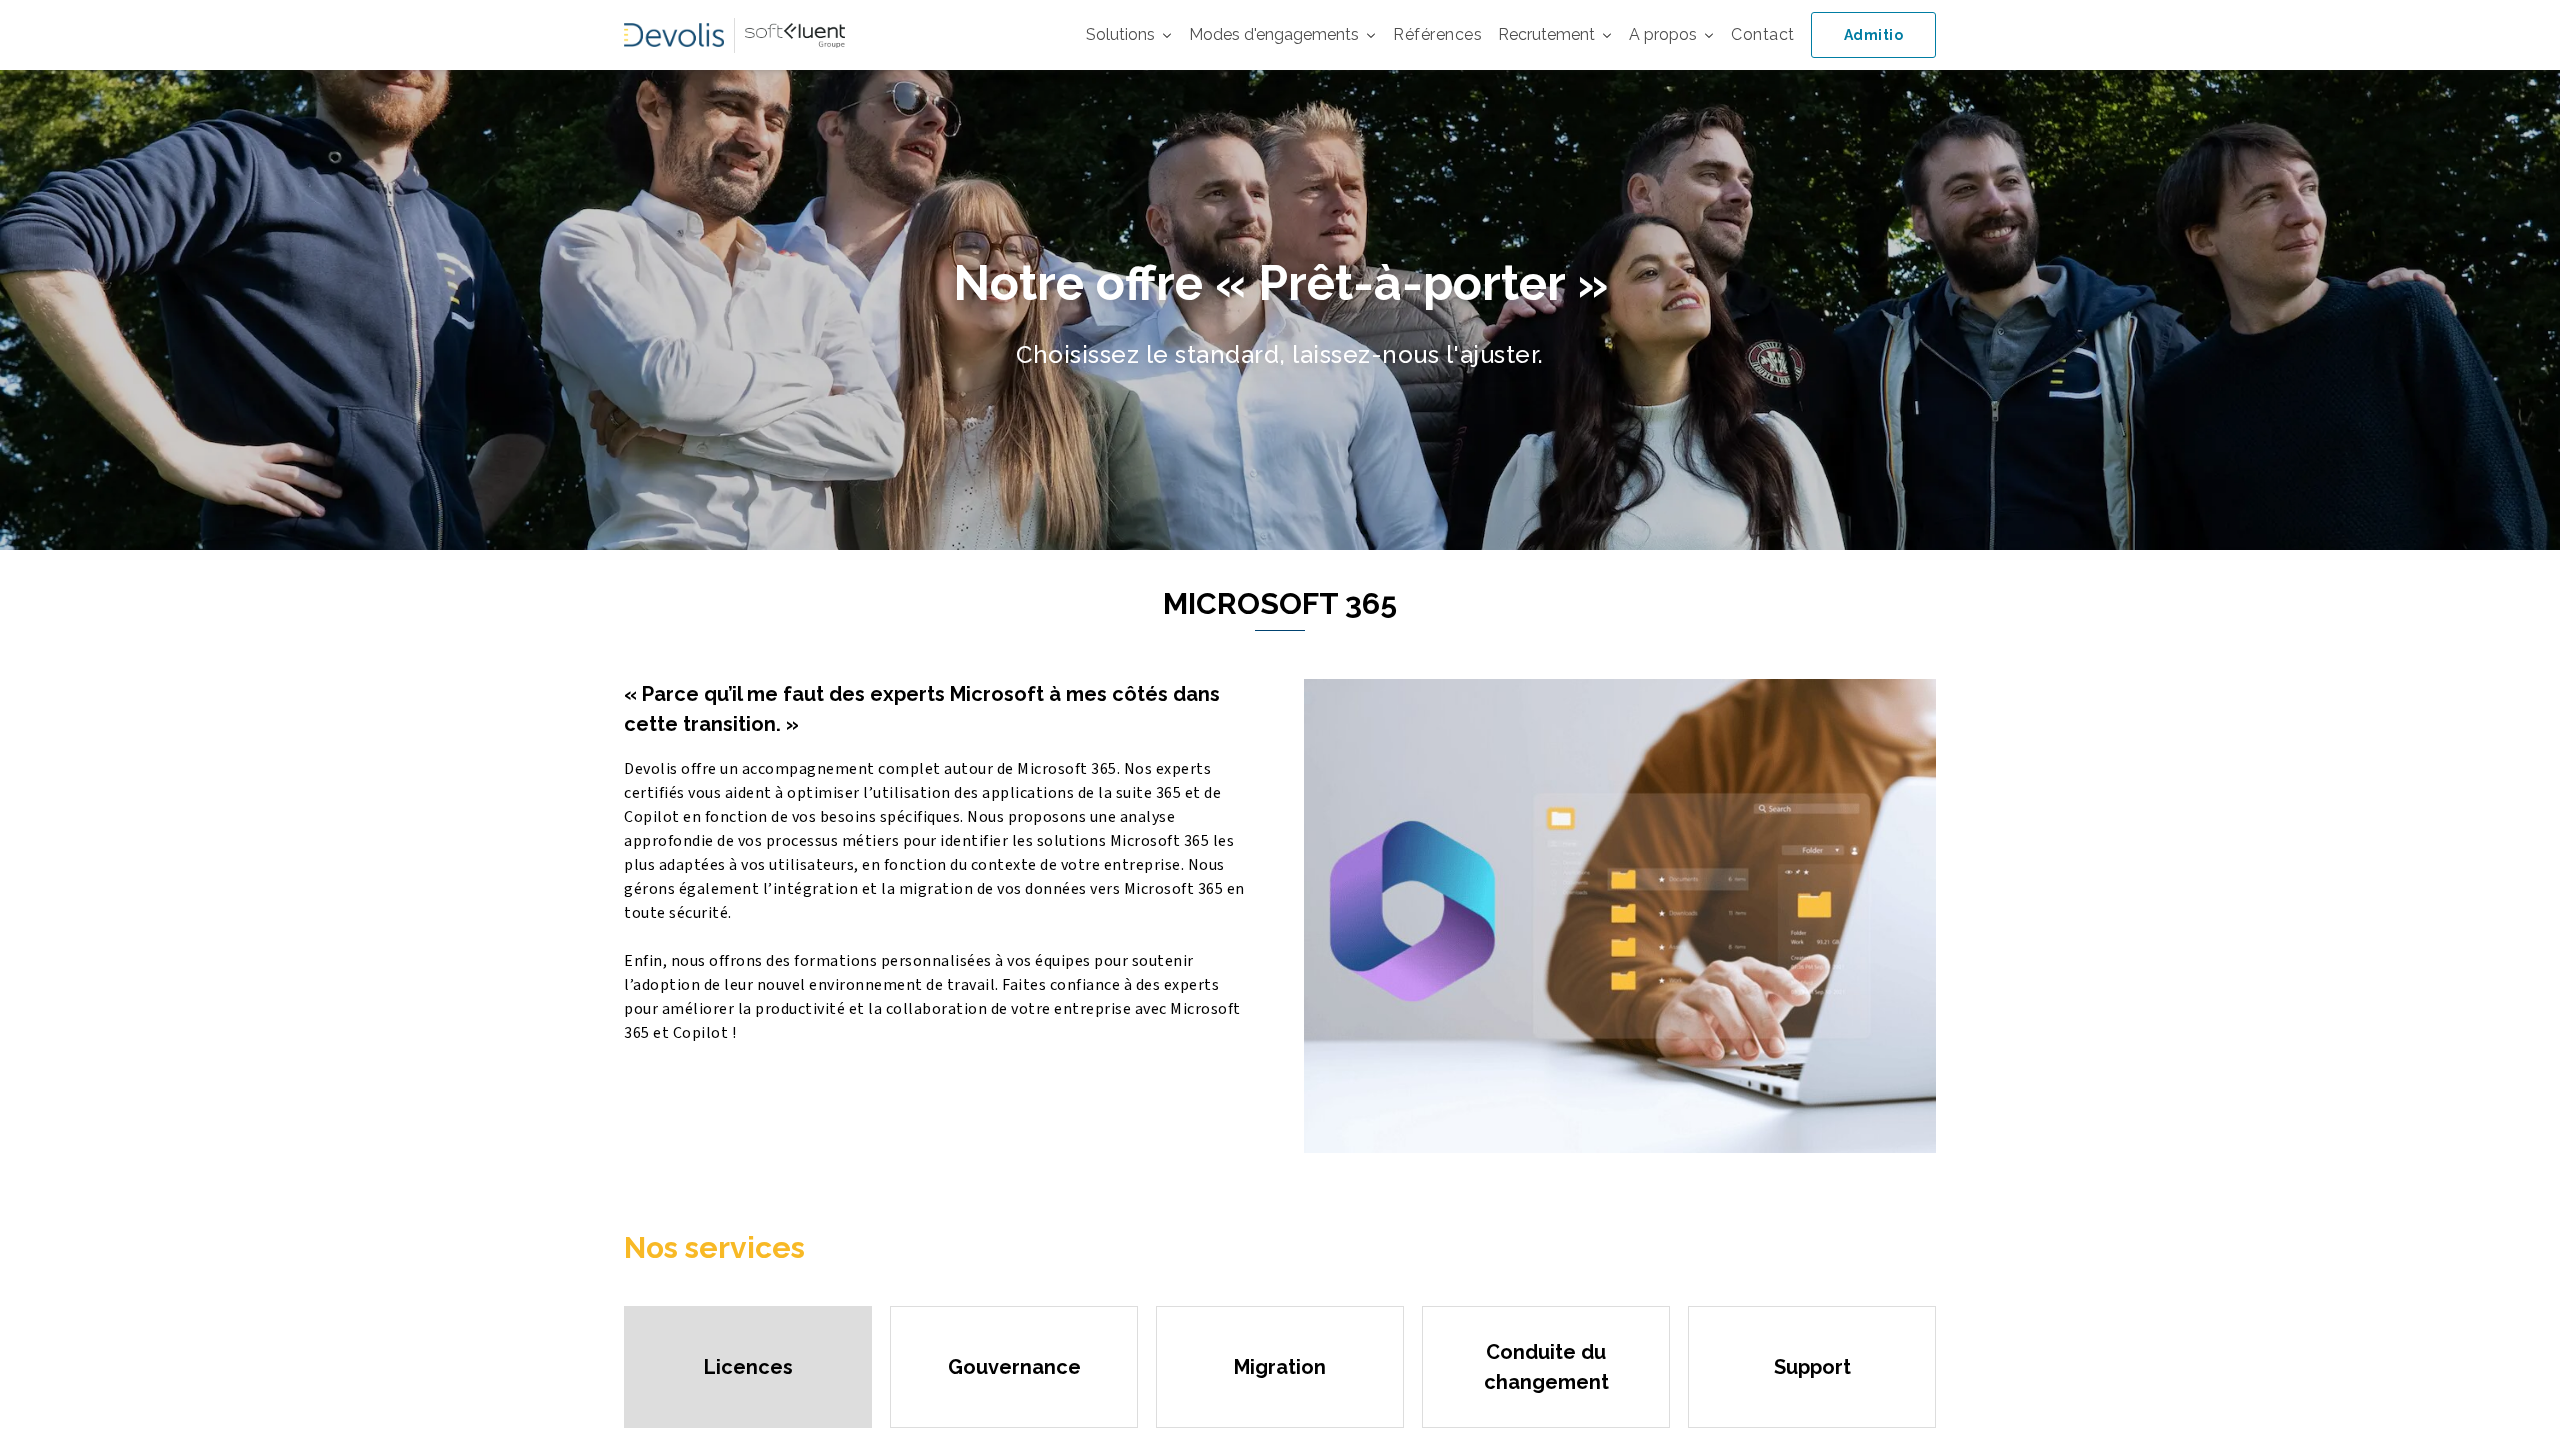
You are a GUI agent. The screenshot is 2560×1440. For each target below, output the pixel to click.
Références (1437, 34)
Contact (1763, 34)
